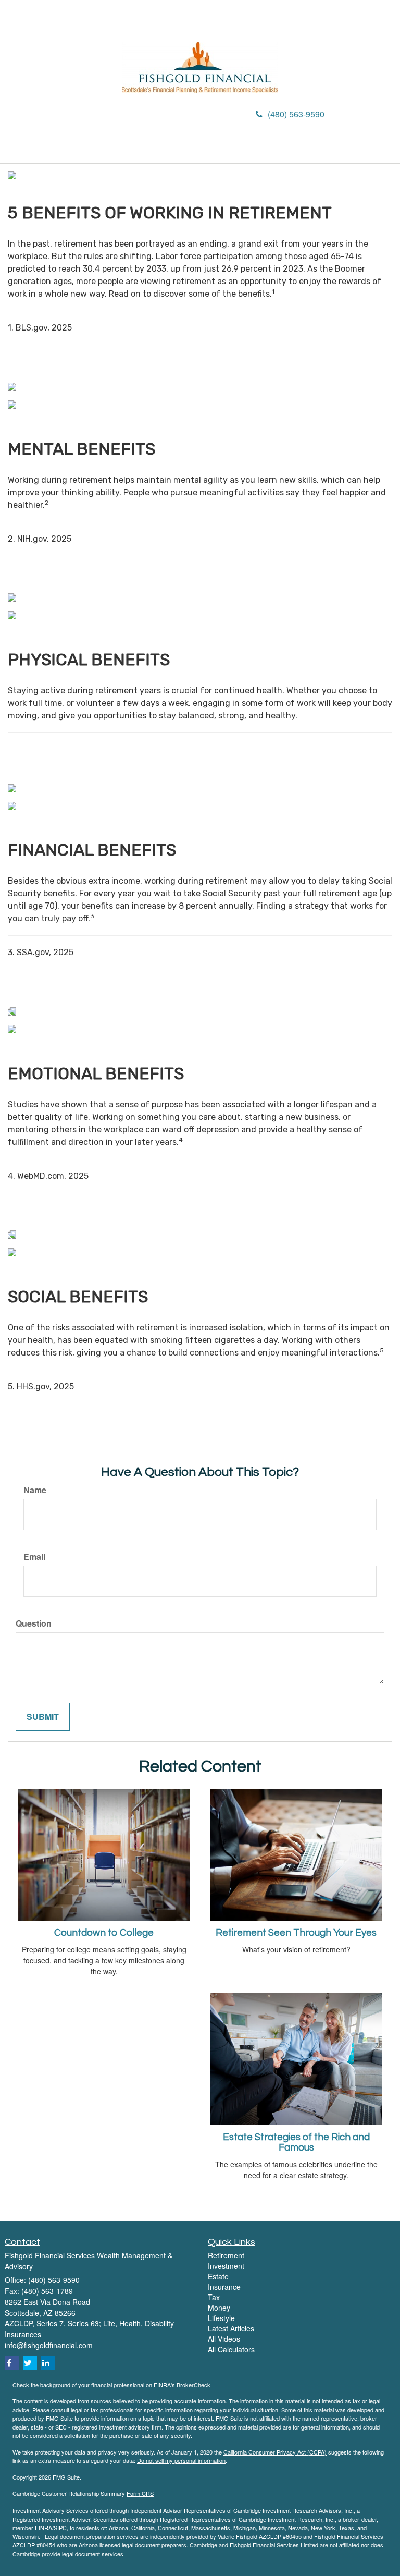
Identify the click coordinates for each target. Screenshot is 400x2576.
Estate (218, 2276)
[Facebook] (123, 115)
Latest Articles (231, 2328)
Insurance (224, 2287)
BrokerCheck (193, 2385)
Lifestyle (221, 2318)
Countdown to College (104, 1933)
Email (34, 1557)
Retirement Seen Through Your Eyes (296, 1933)
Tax (214, 2297)
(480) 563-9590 (296, 114)
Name (35, 1490)
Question (34, 1623)
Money (219, 2308)
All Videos (224, 2339)
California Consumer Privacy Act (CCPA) (275, 2452)
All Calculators (231, 2349)
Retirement (226, 2255)
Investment (226, 2266)
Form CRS (140, 2493)
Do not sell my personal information (181, 2460)
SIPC (60, 2528)
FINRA (43, 2528)
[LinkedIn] (109, 115)
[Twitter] (95, 115)
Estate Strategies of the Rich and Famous (296, 2143)
